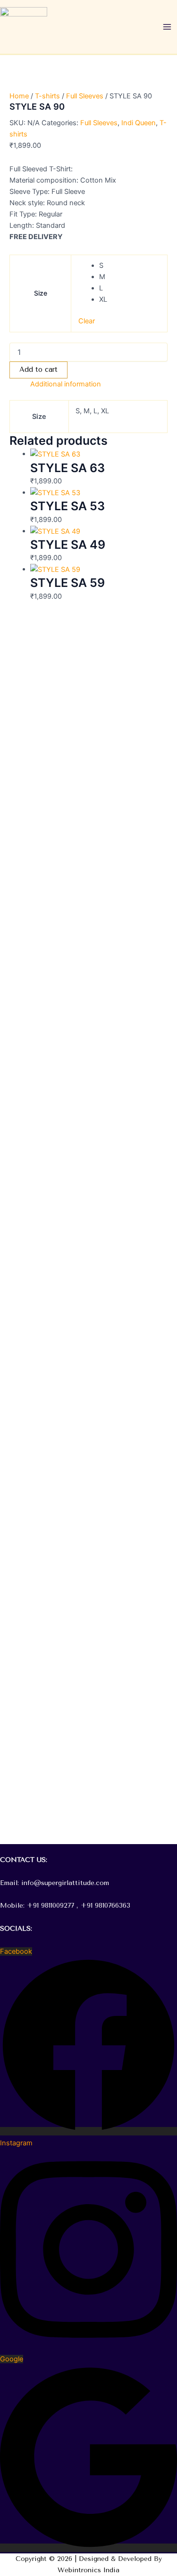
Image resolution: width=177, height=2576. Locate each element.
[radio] (130, 265)
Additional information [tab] (66, 384)
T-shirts (47, 96)
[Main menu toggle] (167, 27)
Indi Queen (139, 123)
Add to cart (38, 370)
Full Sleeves (85, 96)
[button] (88, 1849)
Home (19, 96)
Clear (87, 321)
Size (41, 293)
